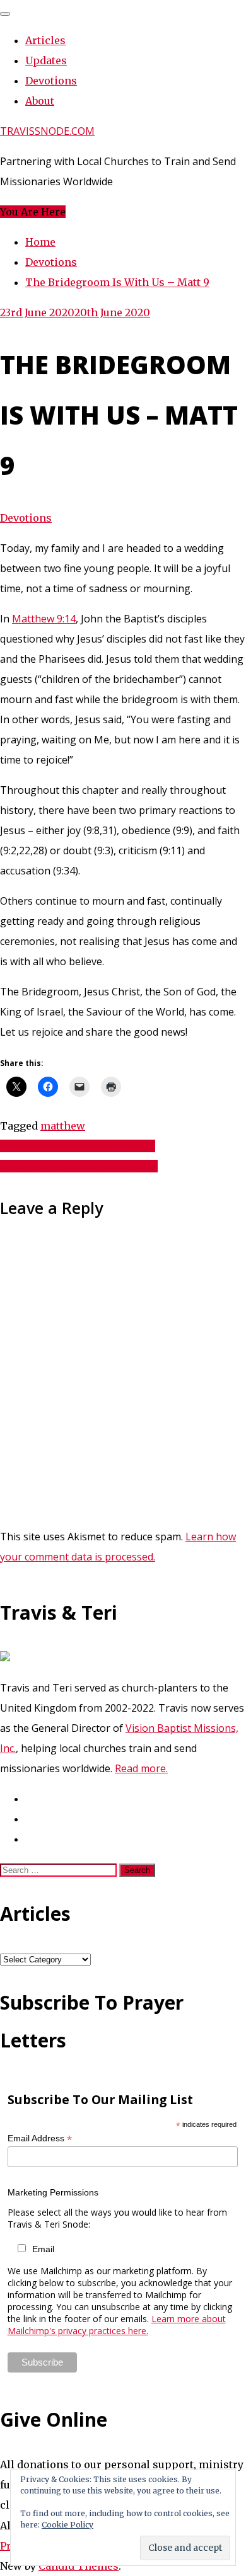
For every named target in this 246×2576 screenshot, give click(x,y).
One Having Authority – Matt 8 (78, 1146)
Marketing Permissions (53, 2192)
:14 (69, 619)
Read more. (141, 1768)
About (40, 101)
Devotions (51, 81)
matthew (63, 1126)
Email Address (40, 2138)
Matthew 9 (37, 619)
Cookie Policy (67, 2525)
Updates (46, 60)
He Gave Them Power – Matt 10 (79, 1166)
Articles (45, 40)
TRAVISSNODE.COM (47, 131)
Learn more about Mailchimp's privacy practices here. (117, 2325)
